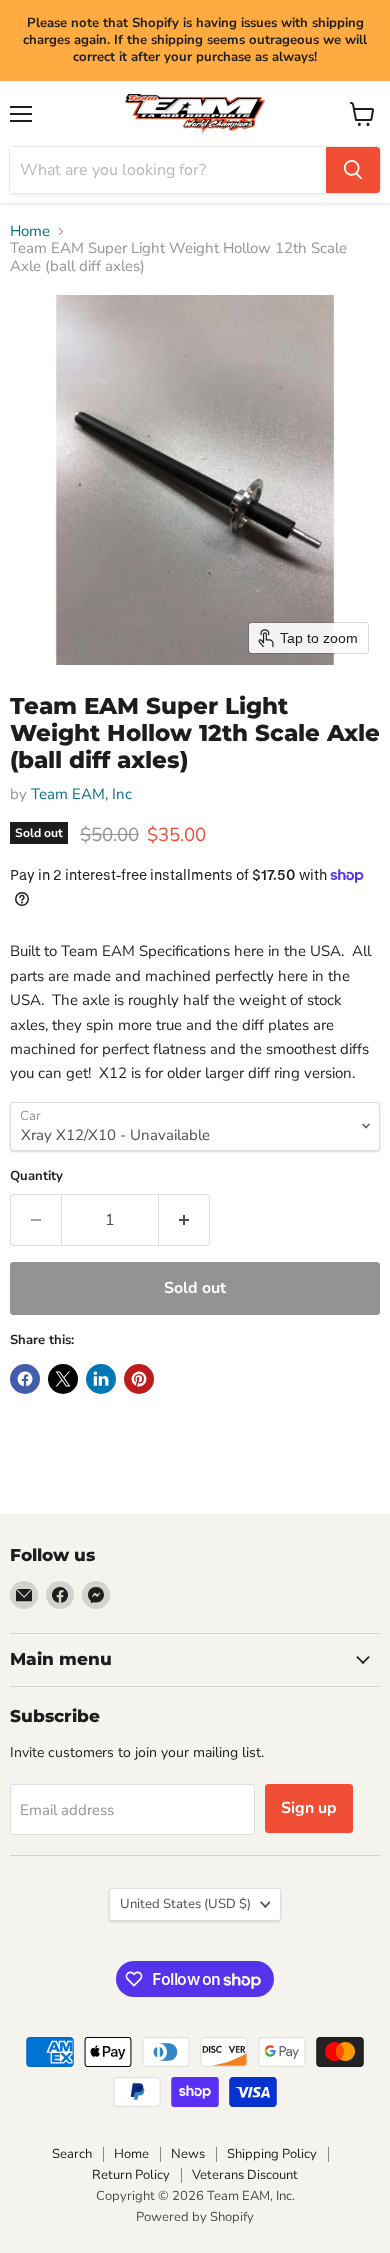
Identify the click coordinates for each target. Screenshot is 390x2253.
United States (185, 1904)
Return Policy (131, 2175)
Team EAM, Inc (81, 794)
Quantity (36, 1176)
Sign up (309, 1808)
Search (72, 2154)
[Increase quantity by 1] (184, 1220)
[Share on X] (63, 1379)
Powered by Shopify (195, 2217)
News (188, 2154)
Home (30, 231)
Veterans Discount (245, 2175)
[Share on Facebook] (25, 1379)
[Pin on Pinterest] (139, 1379)
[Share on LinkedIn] (101, 1379)
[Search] (353, 170)
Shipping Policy (272, 2154)
